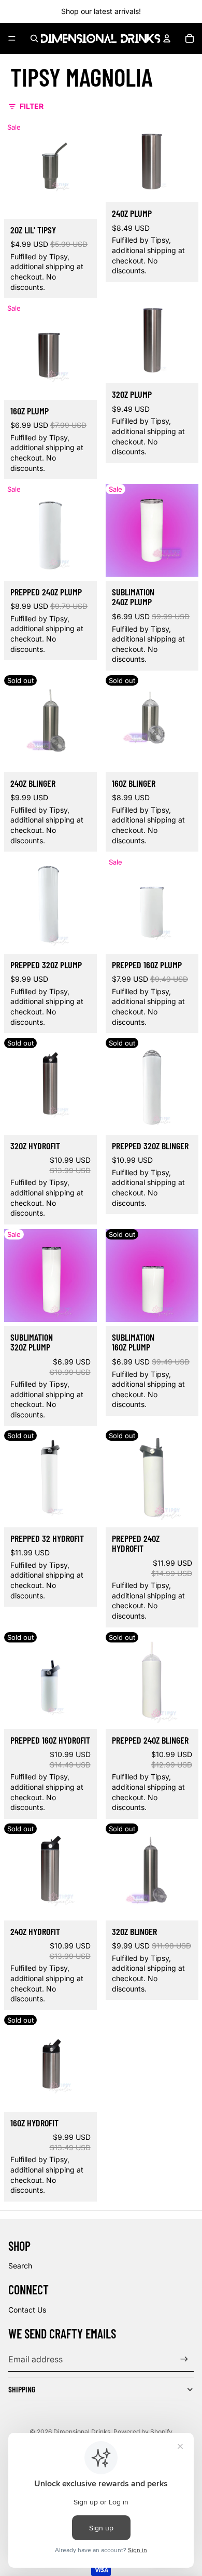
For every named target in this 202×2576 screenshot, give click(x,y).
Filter (32, 106)
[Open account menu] (167, 38)
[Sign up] (184, 2359)
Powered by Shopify (143, 2432)
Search (20, 2266)
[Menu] (12, 38)
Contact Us (27, 2310)
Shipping (22, 2389)
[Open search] (34, 38)
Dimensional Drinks (82, 2432)
